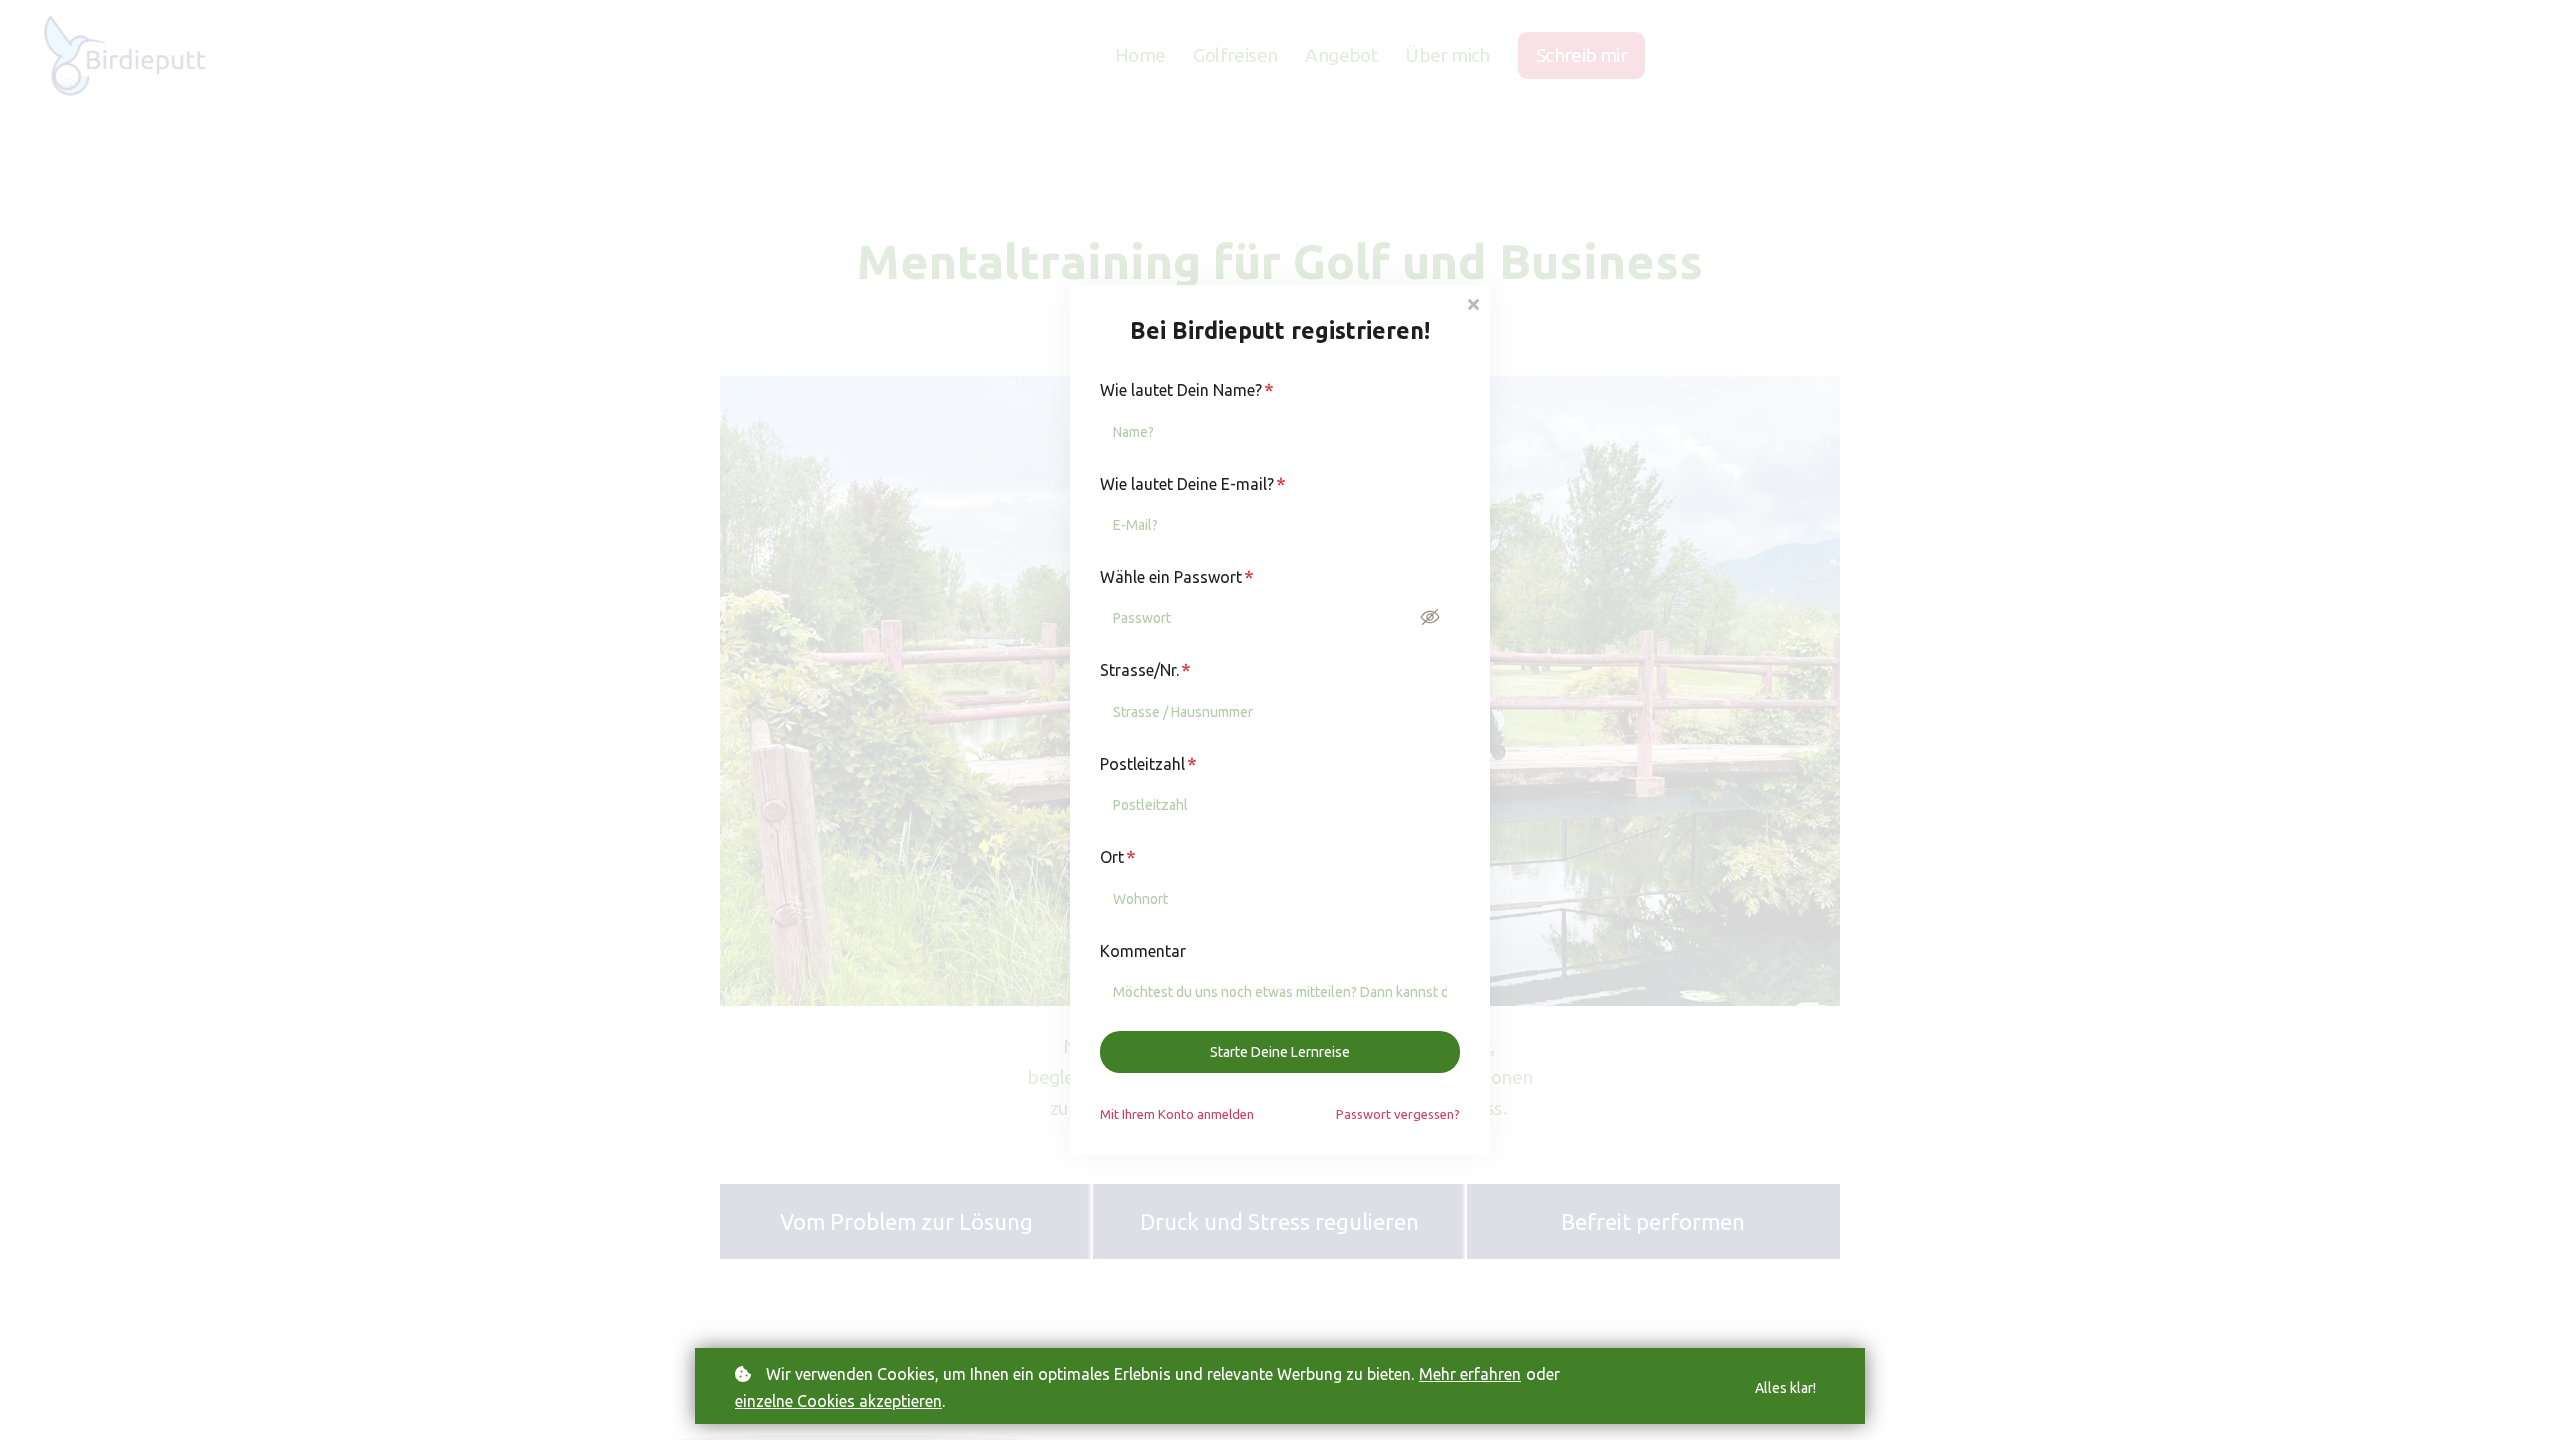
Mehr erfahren (1470, 1374)
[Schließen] (1473, 302)
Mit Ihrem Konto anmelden (1177, 1114)
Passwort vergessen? (1398, 1114)
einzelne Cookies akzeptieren (838, 1401)
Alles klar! (1785, 1388)
